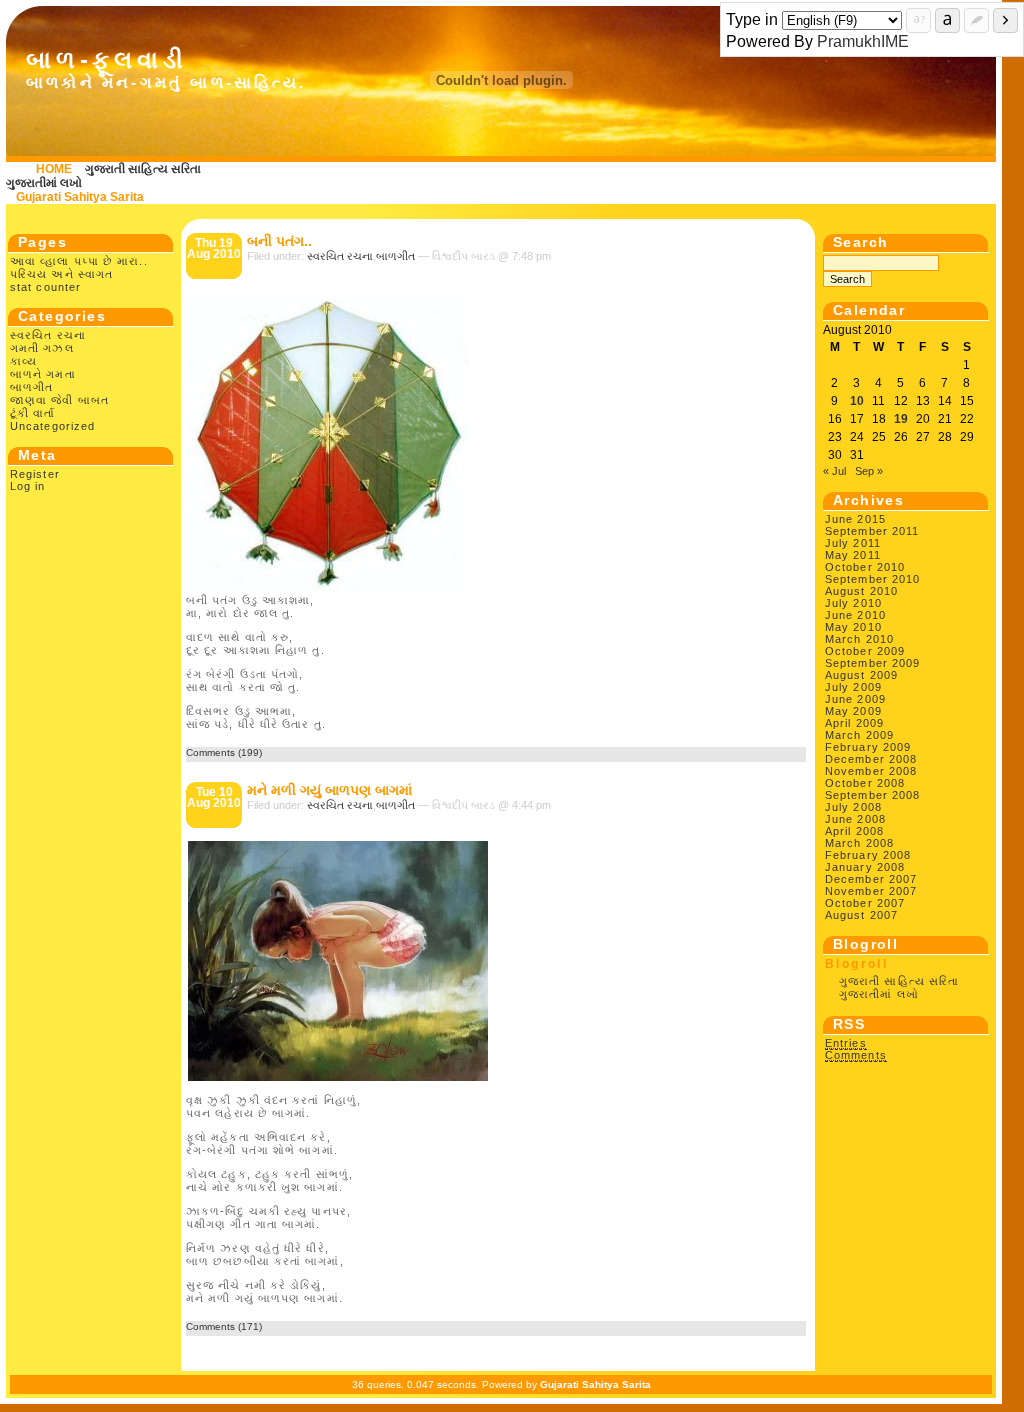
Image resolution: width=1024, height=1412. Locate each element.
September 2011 (872, 531)
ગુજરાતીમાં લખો (44, 183)
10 (857, 401)
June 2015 (855, 519)
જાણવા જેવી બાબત (59, 400)
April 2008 (854, 831)
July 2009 (853, 687)
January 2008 (865, 867)
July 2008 (853, 807)
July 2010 (853, 603)
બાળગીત (31, 387)
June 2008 (855, 819)
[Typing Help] (918, 20)
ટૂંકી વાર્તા (33, 413)
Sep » (869, 471)
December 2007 (871, 879)
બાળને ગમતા (43, 374)
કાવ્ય (23, 361)
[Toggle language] (947, 20)
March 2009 (859, 735)
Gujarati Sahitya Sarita (80, 197)
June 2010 (855, 615)
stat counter (45, 287)
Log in (28, 486)
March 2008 (859, 843)
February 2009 (868, 747)
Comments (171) (224, 1326)
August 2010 (861, 591)
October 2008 (865, 783)
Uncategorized (52, 426)
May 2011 (853, 555)
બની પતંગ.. (279, 241)
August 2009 (861, 675)
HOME (54, 169)
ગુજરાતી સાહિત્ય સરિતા (143, 169)
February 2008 (868, 855)
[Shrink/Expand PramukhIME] (1005, 20)
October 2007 (865, 903)
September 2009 (872, 663)
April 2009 (854, 723)
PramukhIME (863, 41)
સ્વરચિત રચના (48, 335)
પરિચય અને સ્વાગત (61, 274)
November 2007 (871, 891)
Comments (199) (224, 752)
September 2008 (872, 795)
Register (35, 474)
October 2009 (865, 651)
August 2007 (861, 915)
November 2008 (871, 771)
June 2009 (855, 699)
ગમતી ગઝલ (42, 348)
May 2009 (853, 711)
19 (901, 419)
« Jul (834, 471)
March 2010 (859, 639)
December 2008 (871, 759)
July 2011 (853, 543)
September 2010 (872, 579)
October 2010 (865, 567)
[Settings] (976, 20)
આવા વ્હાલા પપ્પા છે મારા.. (79, 261)
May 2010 (853, 627)
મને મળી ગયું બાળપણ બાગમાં (329, 790)
